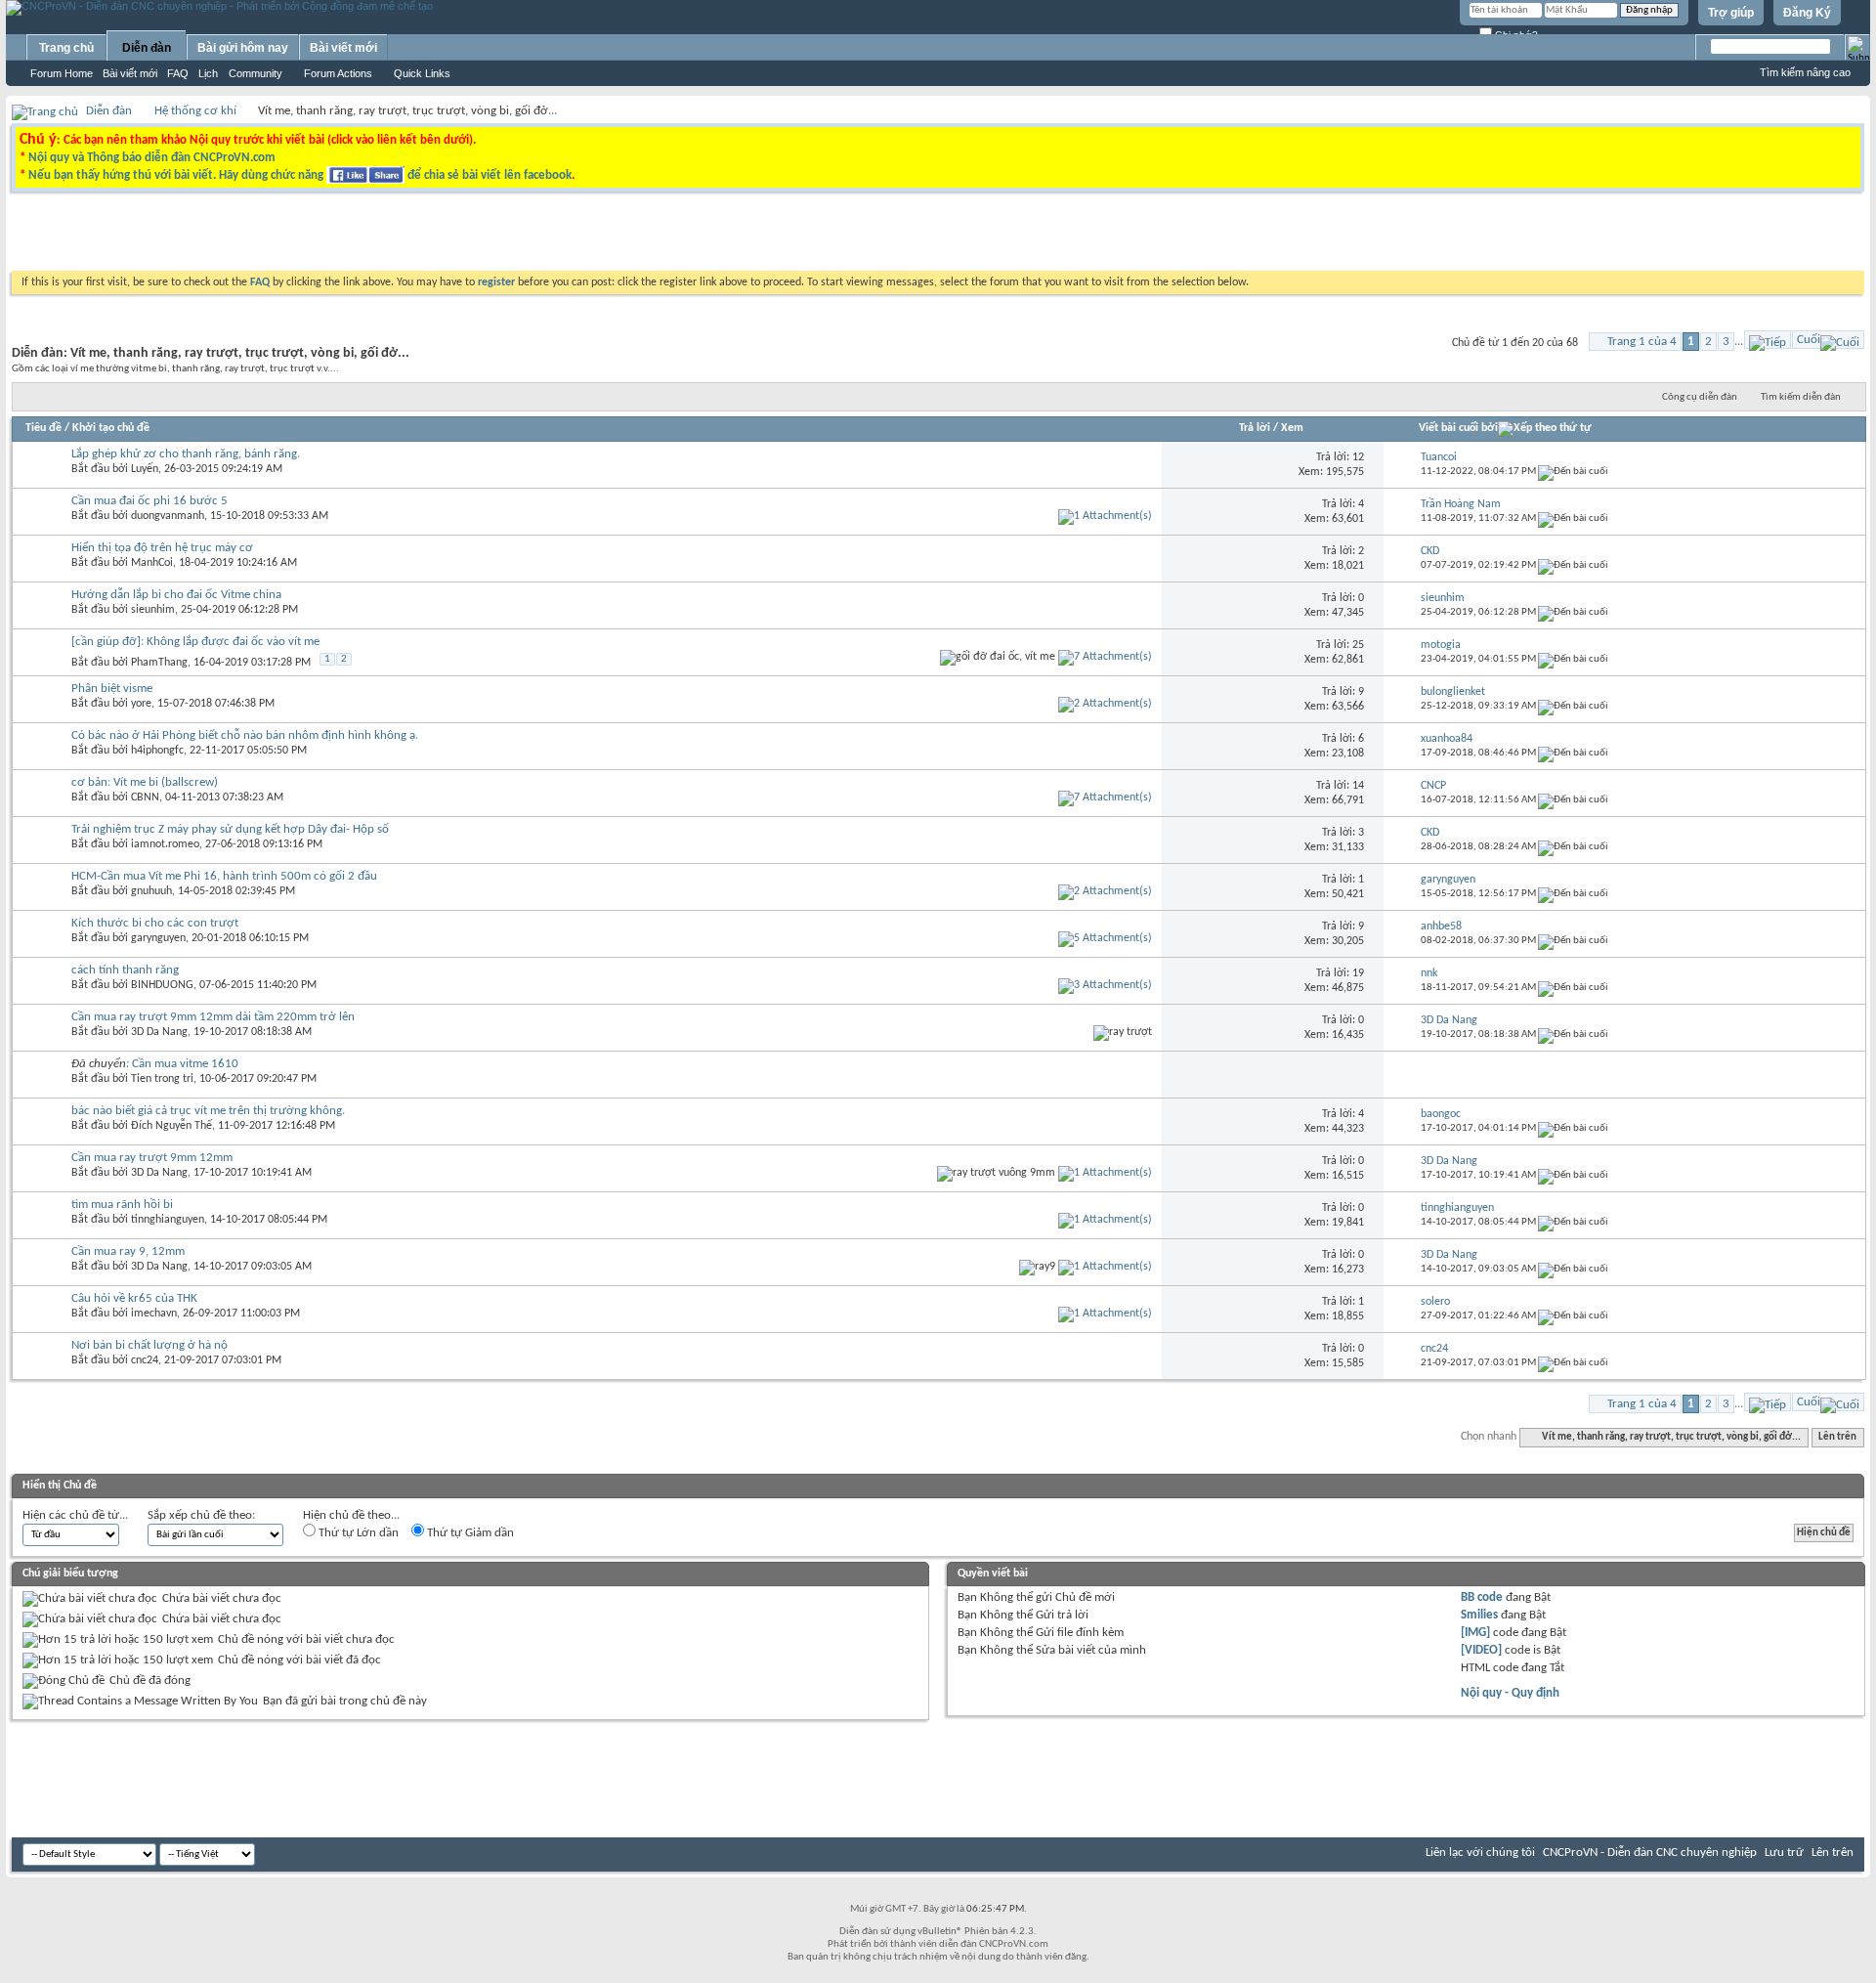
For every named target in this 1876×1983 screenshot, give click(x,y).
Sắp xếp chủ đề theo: (201, 1515)
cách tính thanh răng (125, 970)
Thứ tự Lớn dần (357, 1533)
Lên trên (1837, 1437)
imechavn (154, 1314)
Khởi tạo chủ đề (111, 428)
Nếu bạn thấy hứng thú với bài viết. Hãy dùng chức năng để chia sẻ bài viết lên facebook (300, 175)
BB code (1482, 1597)
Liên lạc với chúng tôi (1480, 1853)
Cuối (1809, 340)
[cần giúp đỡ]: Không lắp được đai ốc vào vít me (195, 642)
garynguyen (158, 938)
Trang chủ (66, 48)
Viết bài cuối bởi (1458, 428)
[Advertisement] (692, 237)
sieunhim (153, 610)
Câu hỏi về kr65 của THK (134, 1298)
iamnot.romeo (165, 844)
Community (256, 73)
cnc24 (145, 1360)
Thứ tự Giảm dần (469, 1533)
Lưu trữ (1784, 1853)
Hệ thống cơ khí (195, 111)
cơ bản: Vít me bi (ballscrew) (145, 782)
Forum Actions (338, 73)
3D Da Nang (159, 1032)
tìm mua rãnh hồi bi (122, 1205)
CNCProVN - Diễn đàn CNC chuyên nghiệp (1650, 1853)
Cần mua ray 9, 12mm (128, 1251)
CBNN (145, 798)
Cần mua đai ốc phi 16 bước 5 (149, 501)
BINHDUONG (162, 985)
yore (141, 704)
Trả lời (1255, 428)
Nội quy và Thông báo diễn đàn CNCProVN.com (152, 158)
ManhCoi (152, 563)
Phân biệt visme (112, 689)
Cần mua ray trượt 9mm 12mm (152, 1158)
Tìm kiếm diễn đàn (1801, 397)
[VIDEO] (1481, 1650)
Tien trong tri (162, 1079)
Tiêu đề (43, 428)
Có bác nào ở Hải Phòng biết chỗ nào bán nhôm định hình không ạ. (245, 735)
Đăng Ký (1807, 13)
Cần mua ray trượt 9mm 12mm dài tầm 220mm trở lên (213, 1017)
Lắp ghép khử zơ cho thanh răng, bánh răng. (186, 454)
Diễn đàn (147, 48)
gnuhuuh (151, 891)
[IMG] (1475, 1633)
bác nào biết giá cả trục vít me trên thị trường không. (208, 1111)
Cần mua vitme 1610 (185, 1064)
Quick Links (422, 73)
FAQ (178, 73)
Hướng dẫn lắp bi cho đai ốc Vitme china (176, 595)
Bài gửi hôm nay (243, 48)
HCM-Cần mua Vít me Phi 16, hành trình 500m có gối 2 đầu (224, 876)
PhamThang (159, 663)
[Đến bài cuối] (1573, 472)
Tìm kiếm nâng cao (1805, 72)
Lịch (208, 73)
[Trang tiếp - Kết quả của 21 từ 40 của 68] (1768, 340)
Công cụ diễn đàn (1700, 397)
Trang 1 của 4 (1642, 342)
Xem (1292, 428)
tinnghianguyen (168, 1220)
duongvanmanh (168, 516)
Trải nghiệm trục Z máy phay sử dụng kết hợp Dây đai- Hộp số (230, 829)
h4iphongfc (157, 751)
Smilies (1479, 1615)
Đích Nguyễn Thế (171, 1126)
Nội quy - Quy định (1510, 1693)
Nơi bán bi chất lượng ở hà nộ (149, 1345)
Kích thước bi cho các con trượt (155, 923)
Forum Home (62, 73)
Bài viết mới (130, 73)
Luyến (145, 469)
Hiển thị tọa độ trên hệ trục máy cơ (162, 548)
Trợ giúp (1731, 13)
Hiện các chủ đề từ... (75, 1515)
